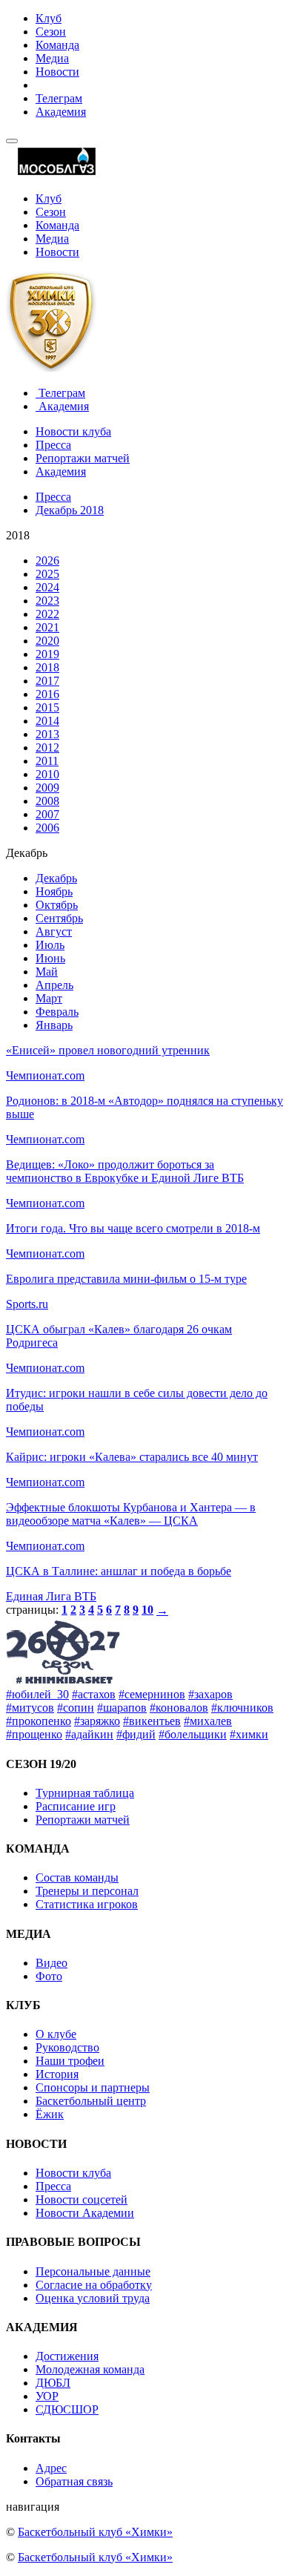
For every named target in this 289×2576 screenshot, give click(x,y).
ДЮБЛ (53, 2383)
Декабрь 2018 (70, 510)
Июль (50, 945)
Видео (52, 1963)
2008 (47, 801)
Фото (49, 1976)
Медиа (52, 58)
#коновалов (179, 1708)
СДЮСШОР (67, 2409)
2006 (47, 828)
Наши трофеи (70, 2061)
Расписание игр (76, 1806)
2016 (47, 694)
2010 (47, 774)
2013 (47, 734)
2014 (47, 721)
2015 (47, 707)
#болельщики (193, 1734)
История (57, 2074)
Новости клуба (73, 431)
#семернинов (152, 1694)
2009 (47, 788)
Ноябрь (54, 891)
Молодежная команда (90, 2369)
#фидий (136, 1734)
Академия (61, 112)
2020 (47, 641)
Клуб (49, 18)
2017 (47, 681)
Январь (54, 1025)
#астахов (94, 1694)
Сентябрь (59, 918)
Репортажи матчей (83, 458)
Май (47, 972)
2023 (47, 601)
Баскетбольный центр (91, 2101)
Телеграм (59, 98)
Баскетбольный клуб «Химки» (95, 2532)
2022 (47, 614)
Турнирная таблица (85, 1793)
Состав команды (77, 1877)
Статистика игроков (87, 1904)
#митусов (30, 1708)
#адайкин (89, 1734)
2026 (47, 561)
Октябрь (57, 905)
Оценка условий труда (93, 2298)
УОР (47, 2396)
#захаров (210, 1694)
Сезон (51, 32)
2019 (47, 654)
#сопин (76, 1708)
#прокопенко (39, 1721)
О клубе (56, 2034)
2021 (47, 627)
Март (49, 998)
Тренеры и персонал (87, 1891)
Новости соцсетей (82, 2199)
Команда (57, 45)
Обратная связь (74, 2481)
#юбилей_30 (37, 1694)
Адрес (51, 2468)
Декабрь (56, 878)
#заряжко (97, 1721)
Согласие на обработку (94, 2285)
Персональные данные (93, 2271)
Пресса (53, 445)
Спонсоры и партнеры (93, 2087)
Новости (57, 72)
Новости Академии (85, 2213)
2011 (47, 761)
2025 (47, 574)
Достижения (67, 2356)
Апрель (54, 985)
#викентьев (152, 1721)
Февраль (57, 1012)
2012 (47, 747)
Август (54, 931)
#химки (249, 1734)
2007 (47, 814)
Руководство (67, 2047)
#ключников (242, 1708)
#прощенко (34, 1734)
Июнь (50, 958)
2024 (47, 587)
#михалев (208, 1721)
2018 (47, 667)
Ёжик (50, 2114)
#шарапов (122, 1708)
